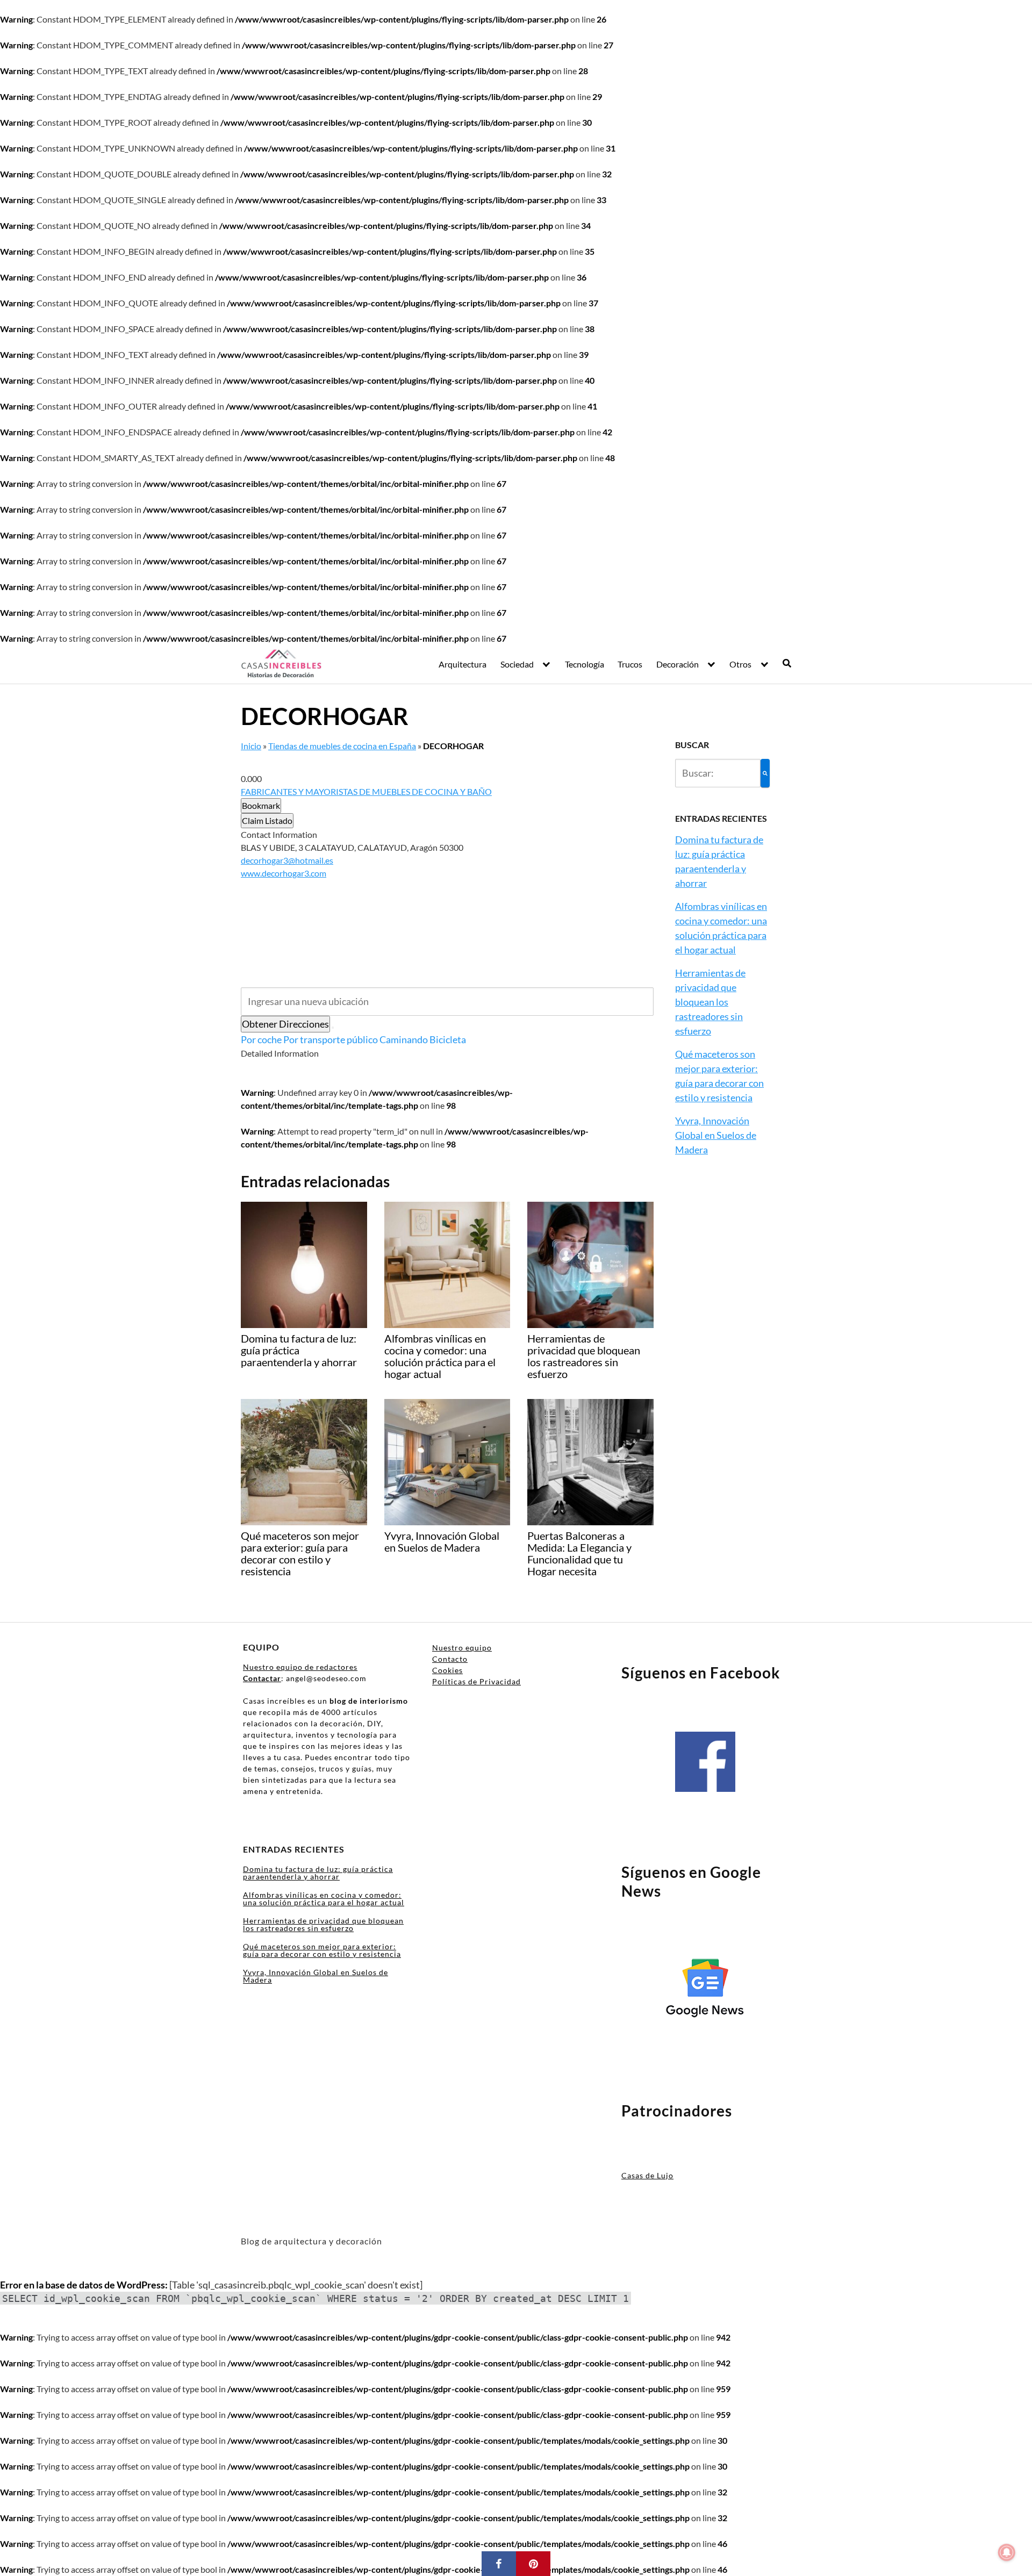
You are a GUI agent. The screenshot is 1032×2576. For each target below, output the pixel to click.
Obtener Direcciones (285, 1024)
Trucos (630, 664)
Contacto (450, 1659)
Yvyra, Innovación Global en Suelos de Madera (716, 1135)
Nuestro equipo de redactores (300, 1667)
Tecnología (585, 664)
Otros (740, 664)
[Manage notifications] (1007, 2552)
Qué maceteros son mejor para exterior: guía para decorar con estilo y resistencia (322, 1950)
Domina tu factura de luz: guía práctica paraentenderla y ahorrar (318, 1873)
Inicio (251, 746)
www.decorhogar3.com (284, 873)
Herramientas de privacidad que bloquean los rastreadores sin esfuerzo (710, 1002)
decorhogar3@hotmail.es (287, 860)
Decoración (678, 664)
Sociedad (517, 664)
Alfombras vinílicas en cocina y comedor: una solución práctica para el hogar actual (324, 1899)
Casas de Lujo (647, 2175)
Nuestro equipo (462, 1648)
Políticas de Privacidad (476, 1681)
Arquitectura (463, 664)
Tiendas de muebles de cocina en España (342, 746)
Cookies (447, 1670)
